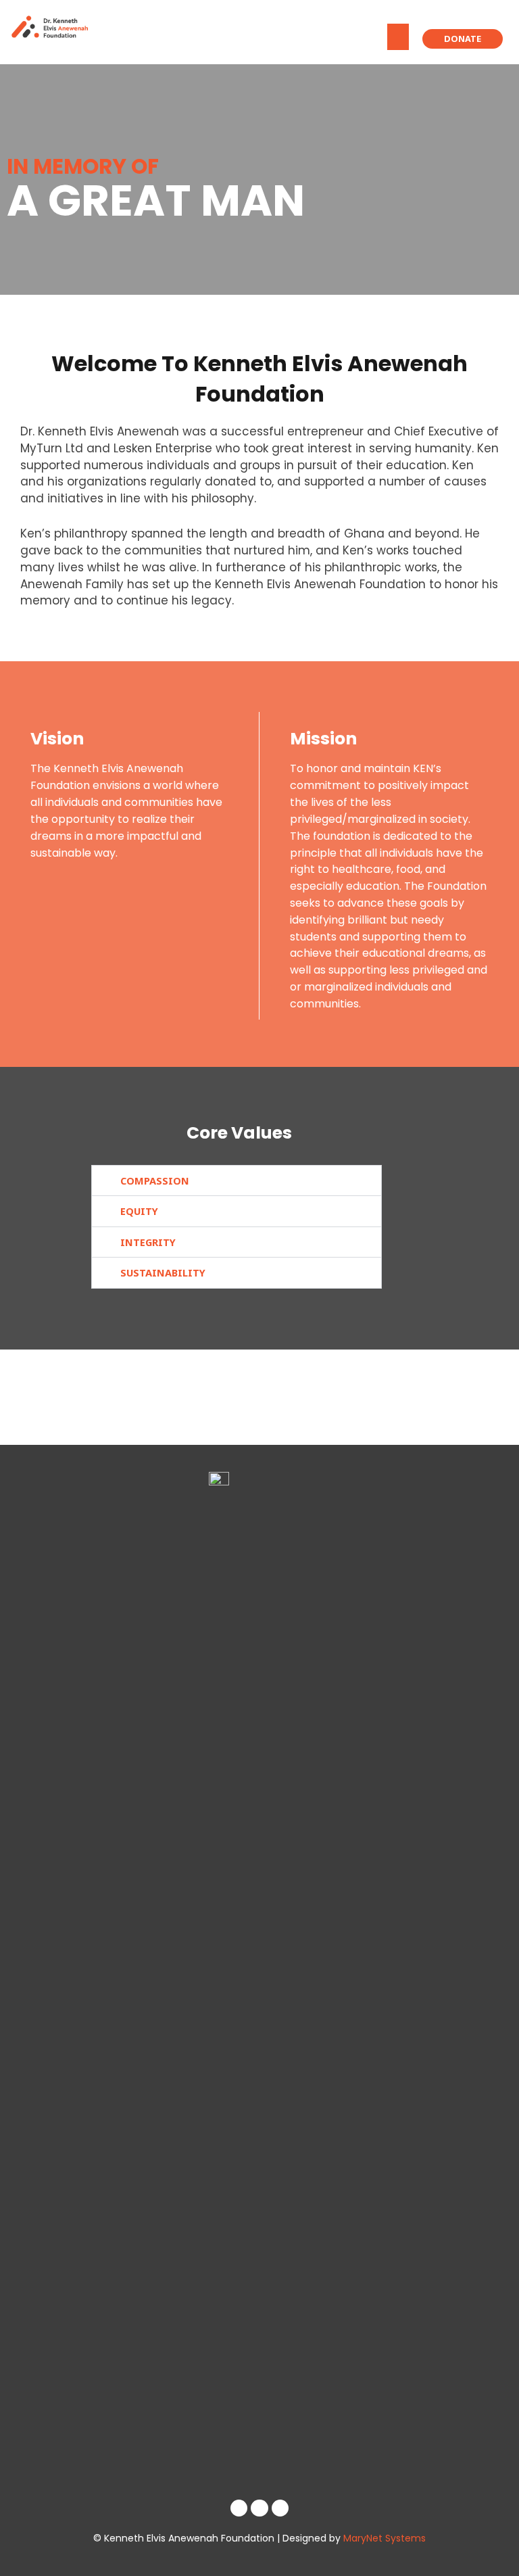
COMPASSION (155, 1180)
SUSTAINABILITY (163, 1272)
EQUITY (139, 1211)
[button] (398, 37)
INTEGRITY (148, 1242)
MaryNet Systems (385, 2538)
